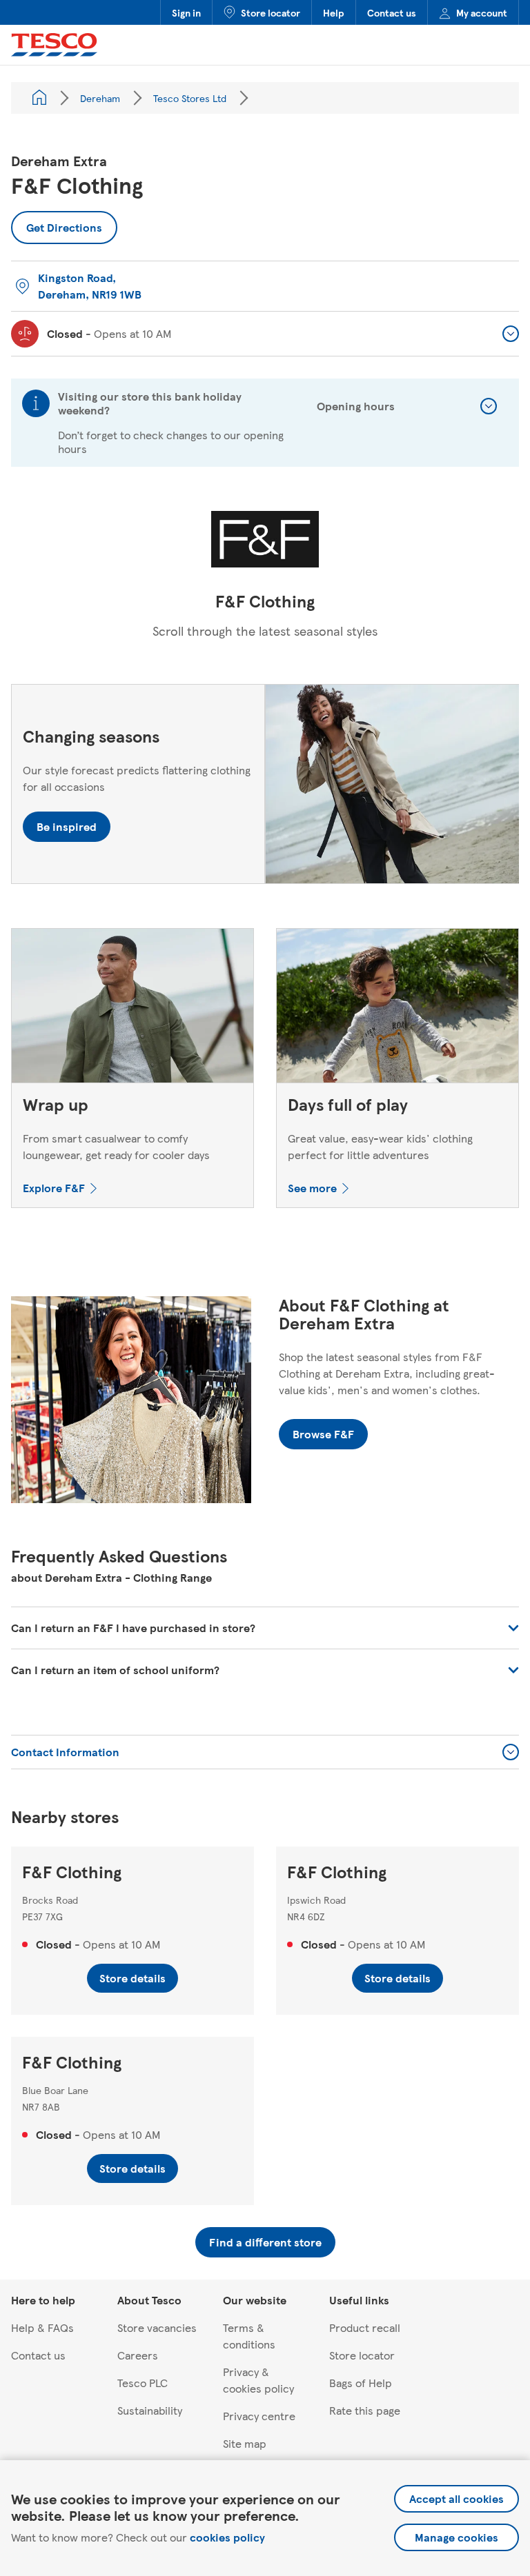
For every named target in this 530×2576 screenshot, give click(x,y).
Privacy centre (259, 2416)
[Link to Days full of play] (397, 1009)
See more (312, 1188)
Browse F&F (323, 1434)
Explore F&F (54, 1188)
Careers (138, 2355)
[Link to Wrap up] (132, 1009)
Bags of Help (361, 2383)
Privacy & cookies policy (258, 2380)
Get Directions (64, 223)
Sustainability (150, 2410)
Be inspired (67, 826)
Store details (132, 1978)
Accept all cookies (457, 2498)
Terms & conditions (249, 2336)
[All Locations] (39, 98)
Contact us (392, 12)
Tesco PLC (143, 2383)
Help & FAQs (42, 2327)
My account (482, 12)
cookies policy (227, 2537)
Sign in (186, 12)
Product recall (365, 2327)
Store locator (271, 12)
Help (334, 12)
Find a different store (265, 2242)
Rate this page (365, 2410)
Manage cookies (457, 2537)
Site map (245, 2443)
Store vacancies (157, 2327)
